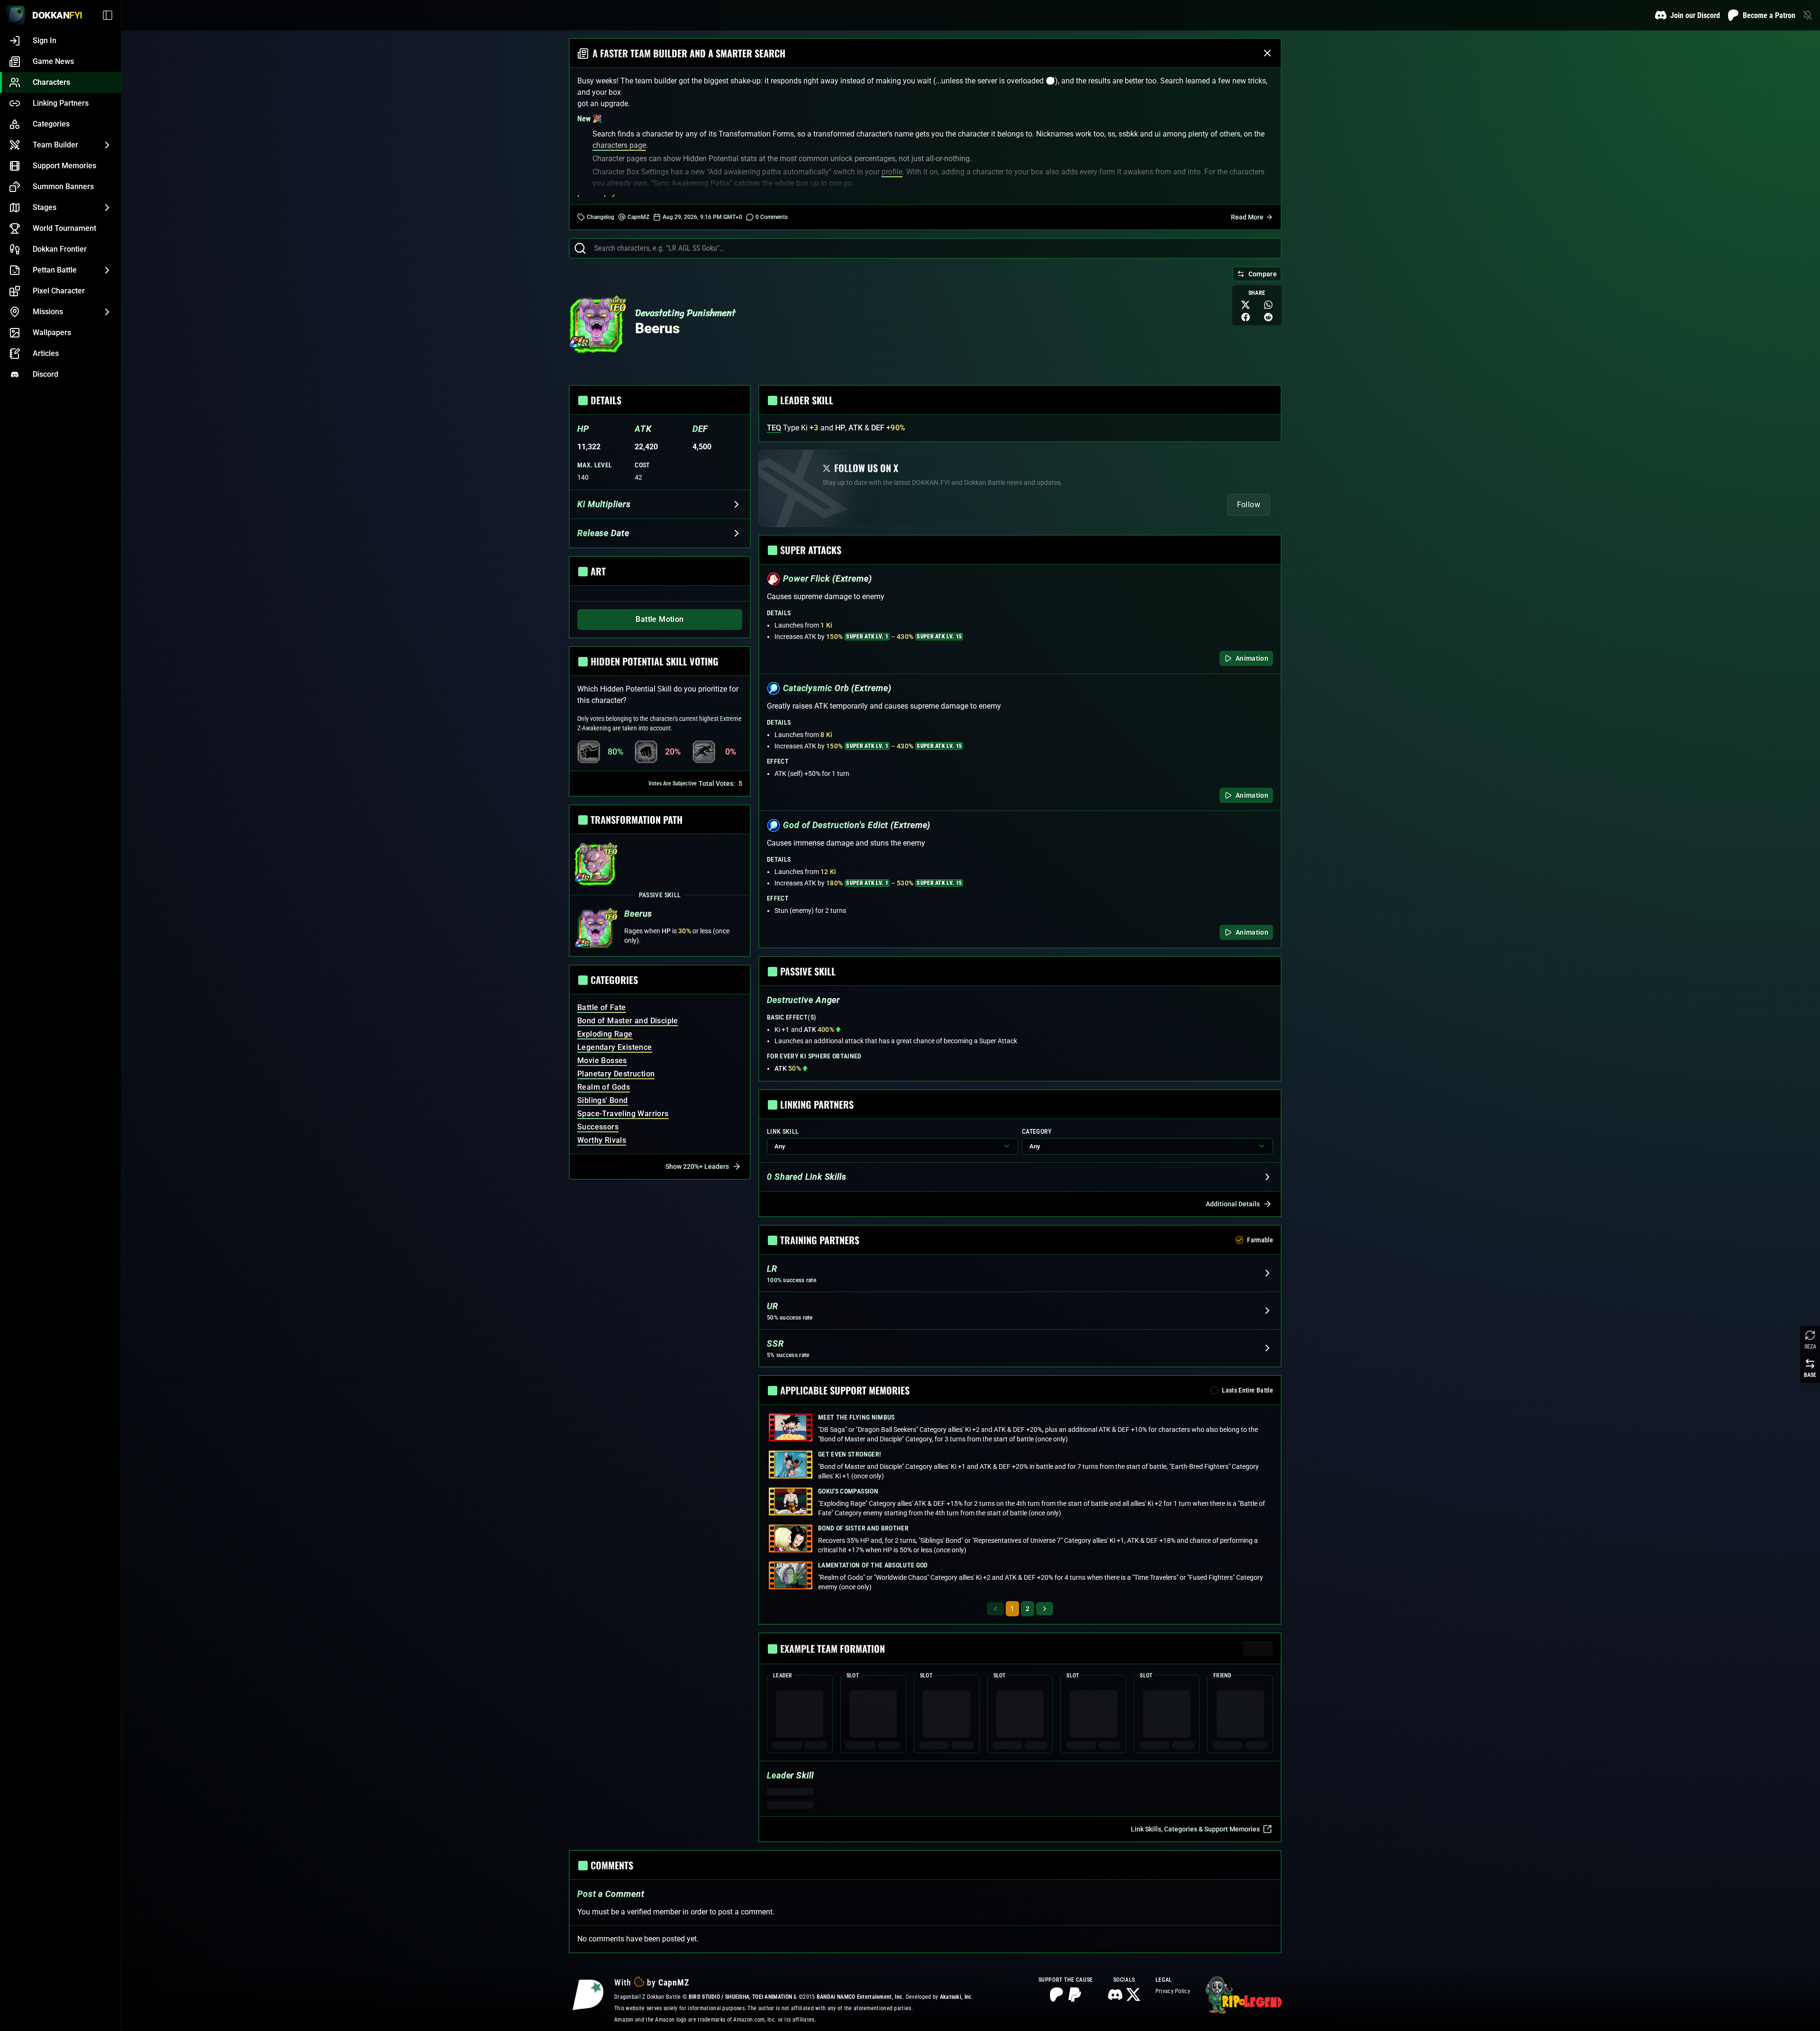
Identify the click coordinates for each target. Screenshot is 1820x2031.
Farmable (1260, 1240)
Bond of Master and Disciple (628, 1021)
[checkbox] (1239, 1240)
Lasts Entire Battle (1247, 1390)
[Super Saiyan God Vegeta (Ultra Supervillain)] (1167, 1713)
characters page (619, 145)
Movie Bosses (602, 1061)
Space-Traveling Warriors (623, 1114)
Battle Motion (660, 619)
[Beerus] (596, 326)
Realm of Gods (604, 1087)
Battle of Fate (602, 1007)
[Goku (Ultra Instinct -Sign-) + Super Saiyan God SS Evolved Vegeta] (1093, 1713)
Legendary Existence (615, 1047)
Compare (1263, 274)
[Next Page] (1045, 1609)
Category (1037, 1131)
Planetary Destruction (616, 1074)
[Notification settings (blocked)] (1808, 15)
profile (892, 172)
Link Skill (783, 1131)
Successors (598, 1127)
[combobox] (934, 248)
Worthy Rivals (602, 1140)
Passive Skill (660, 895)
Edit (1263, 1648)
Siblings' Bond (603, 1100)
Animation (1252, 658)
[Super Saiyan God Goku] (800, 1713)
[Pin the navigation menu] (109, 15)
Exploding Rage (605, 1034)
